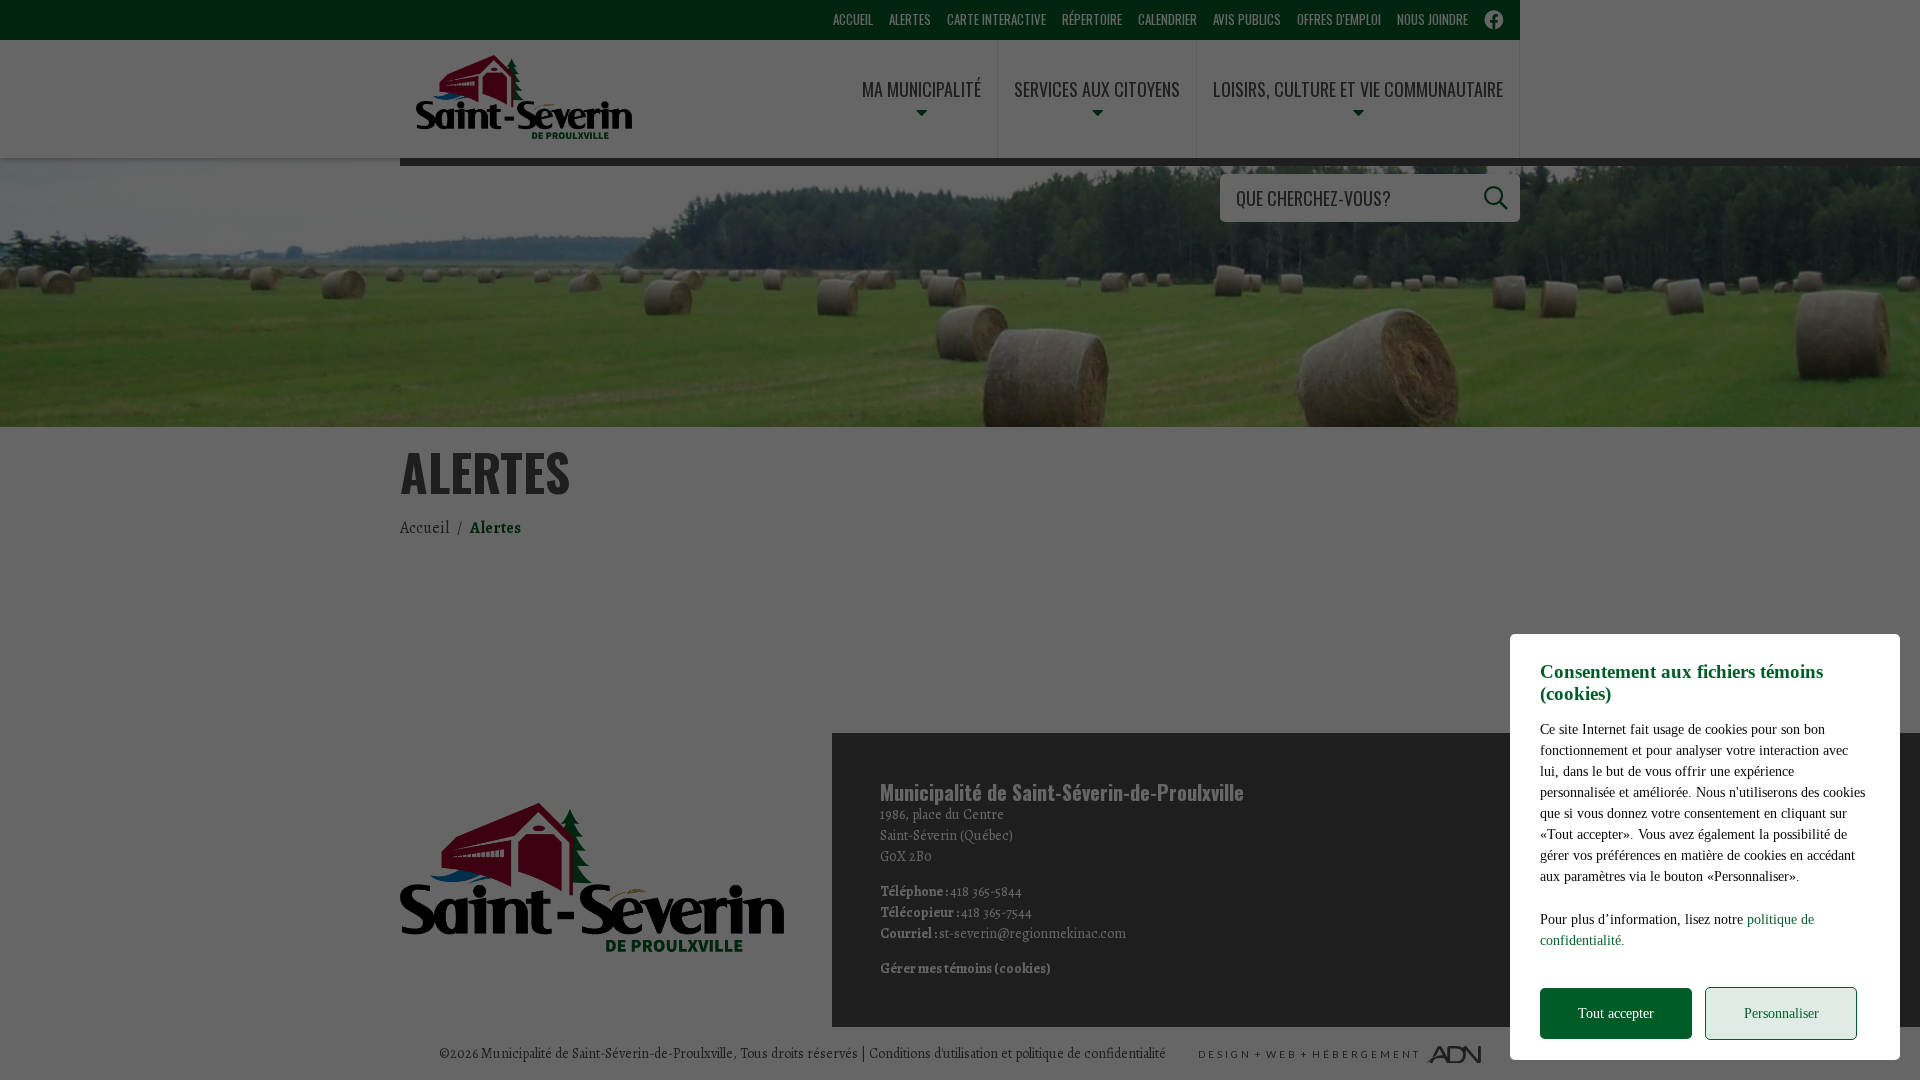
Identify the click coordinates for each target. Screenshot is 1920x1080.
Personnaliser (1781, 1013)
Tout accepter (1616, 1013)
